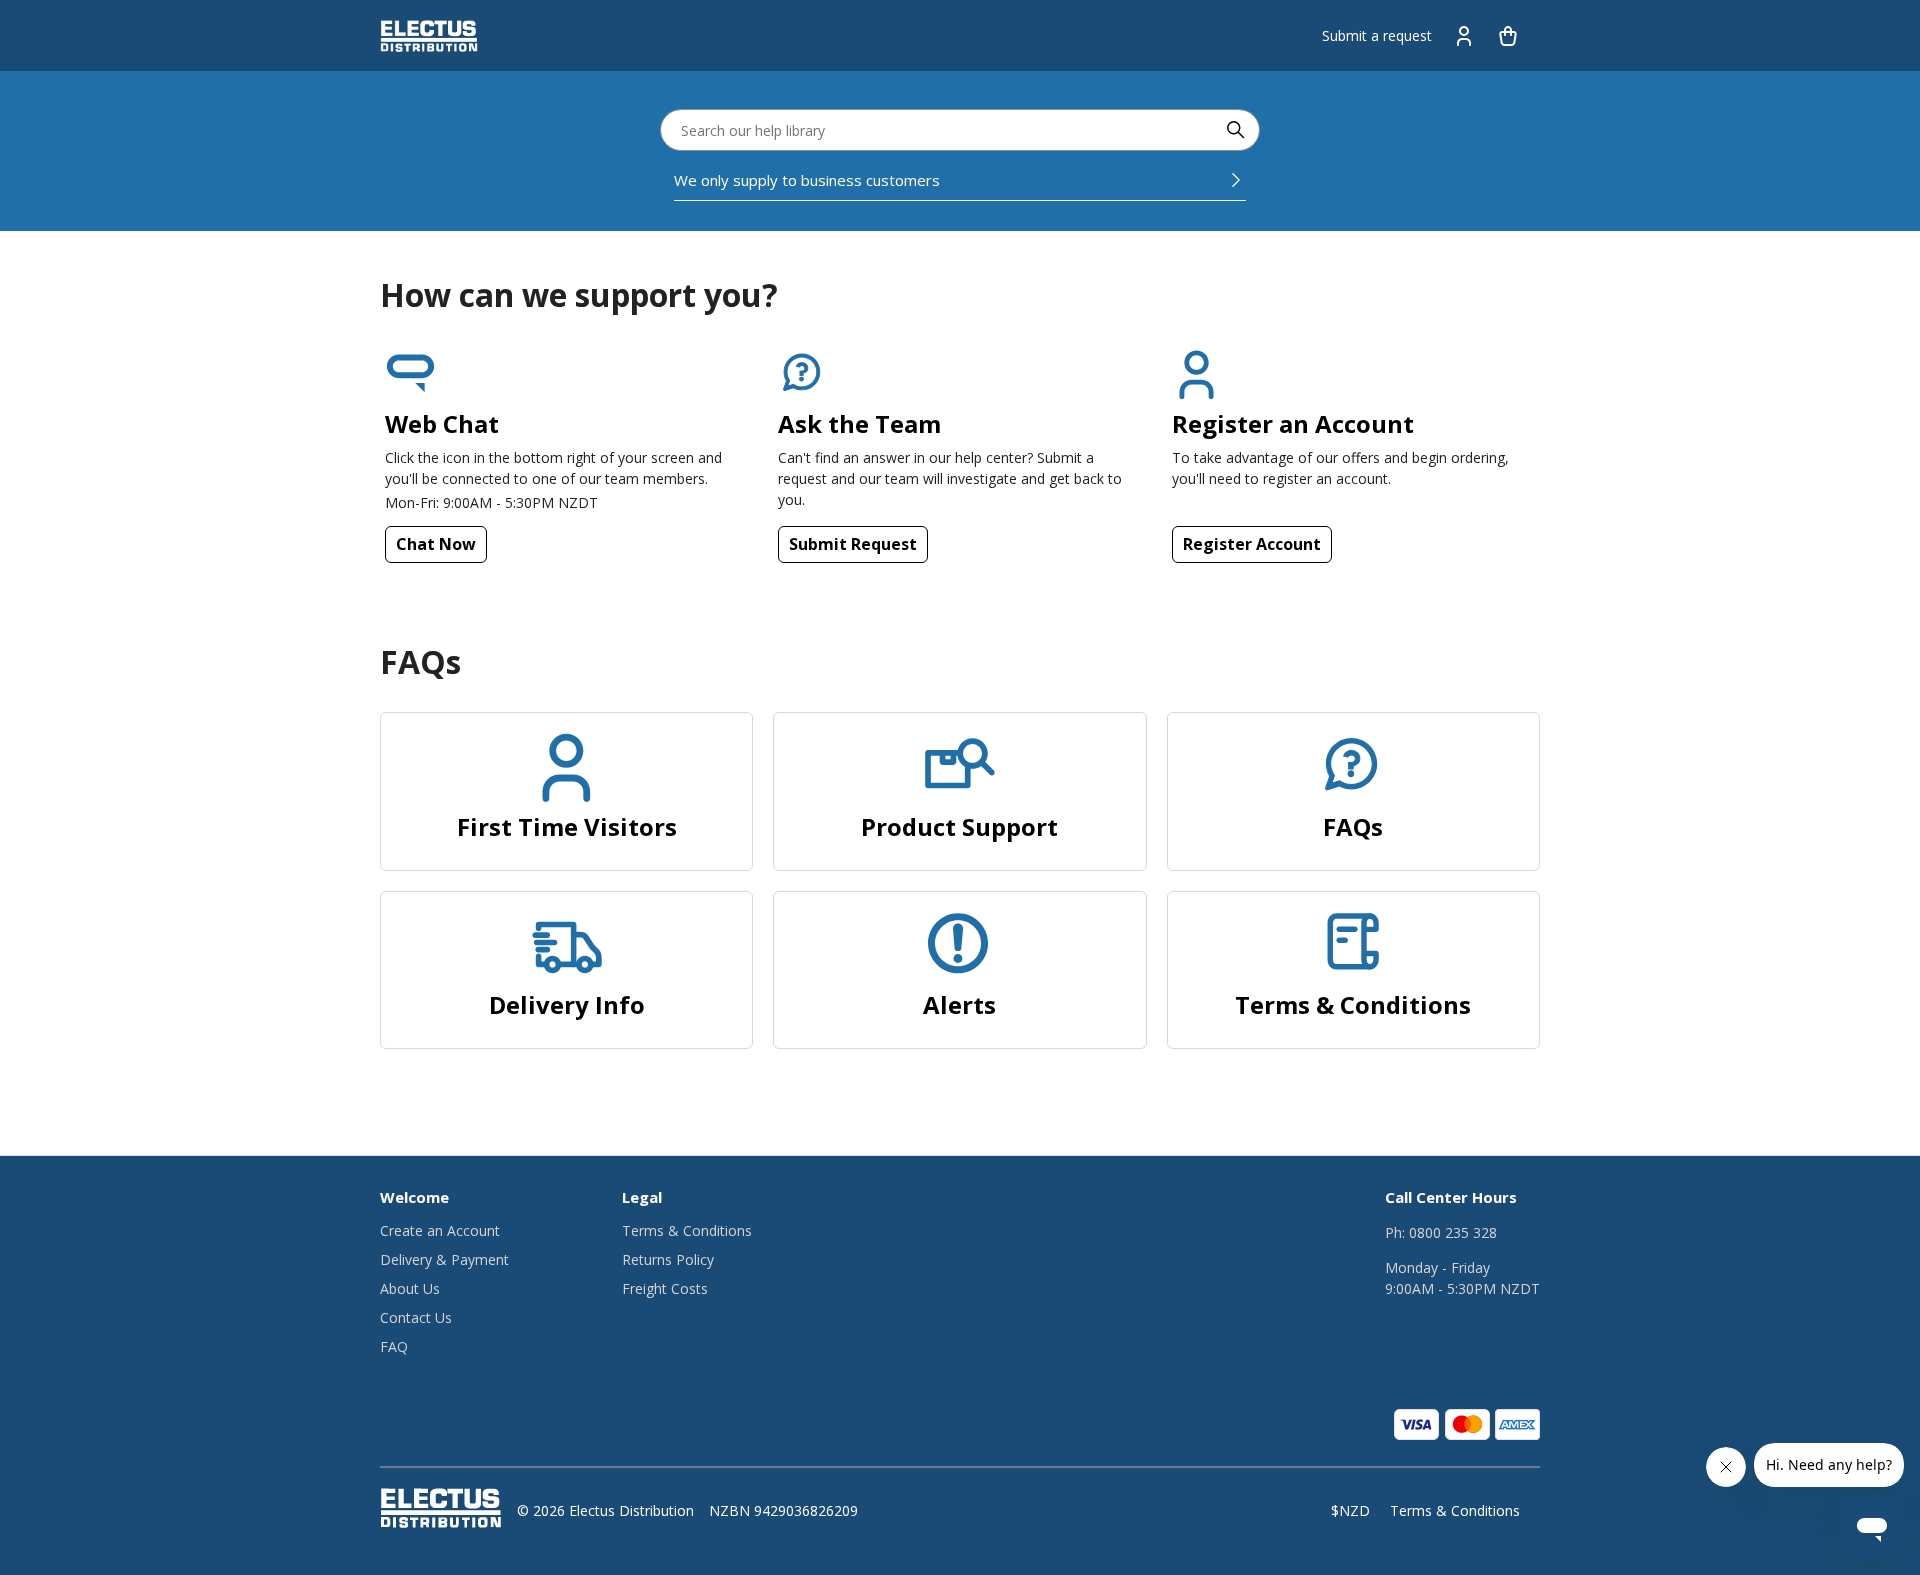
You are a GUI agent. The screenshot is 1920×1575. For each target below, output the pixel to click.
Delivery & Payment (444, 1259)
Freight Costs (665, 1288)
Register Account (1252, 544)
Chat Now (436, 544)
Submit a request (1377, 35)
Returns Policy (668, 1259)
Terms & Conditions (687, 1230)
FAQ (394, 1346)
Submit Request (853, 544)
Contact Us (416, 1317)
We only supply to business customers (807, 180)
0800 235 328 (1453, 1232)
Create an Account (440, 1230)
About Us (410, 1288)
